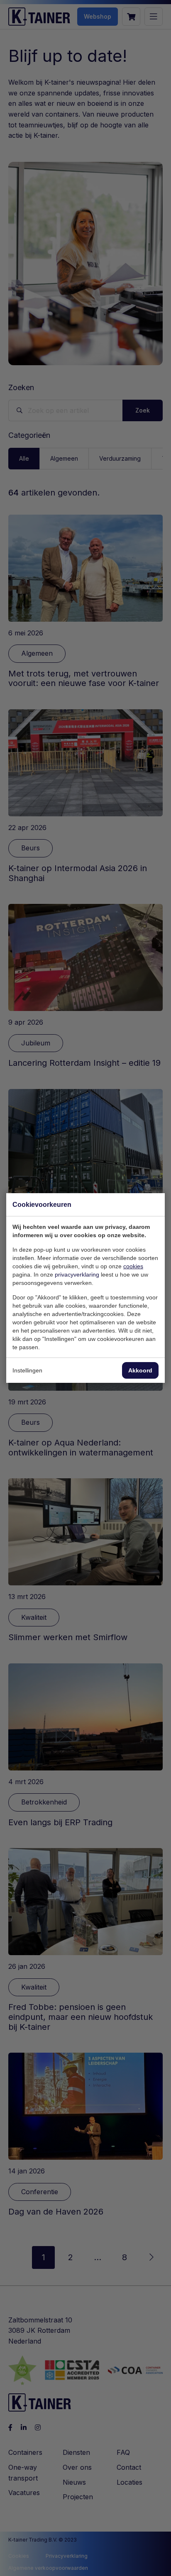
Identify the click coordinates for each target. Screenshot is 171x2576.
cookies (133, 1266)
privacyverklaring (77, 1275)
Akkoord (140, 1370)
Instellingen (27, 1370)
